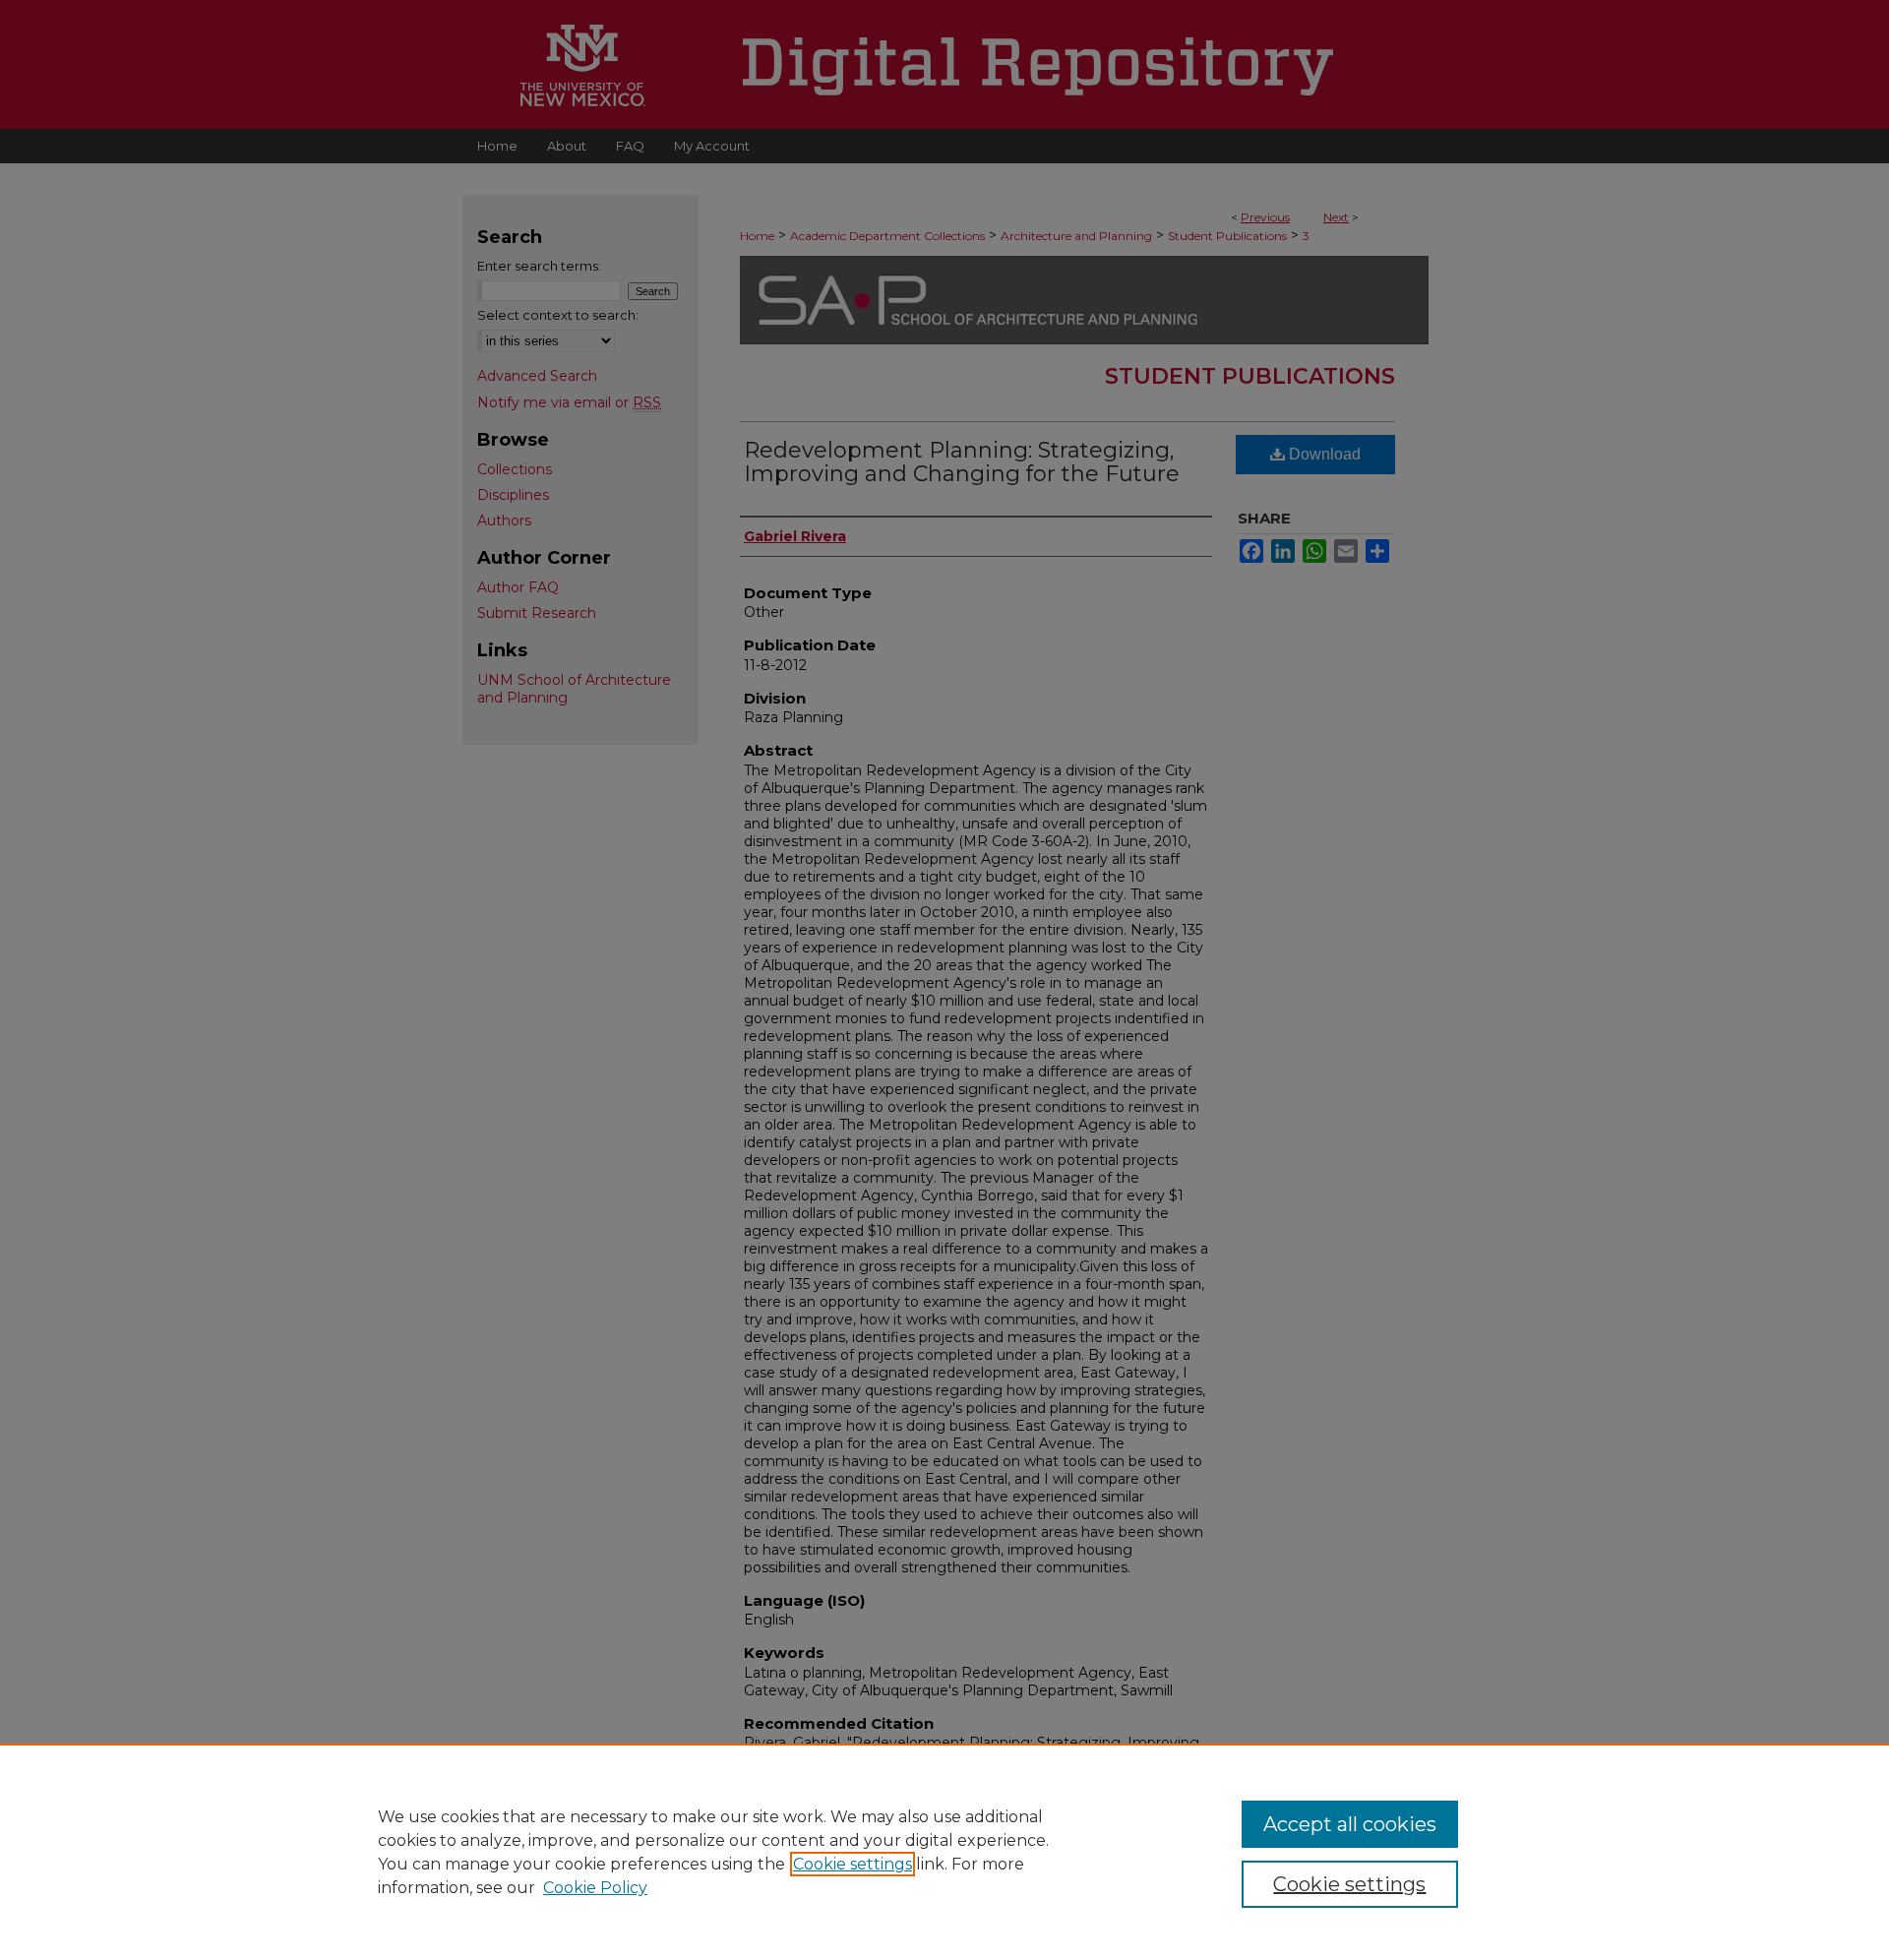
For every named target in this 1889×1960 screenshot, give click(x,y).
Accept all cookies (1350, 1824)
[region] (944, 1852)
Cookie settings (853, 1864)
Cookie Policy (595, 1888)
